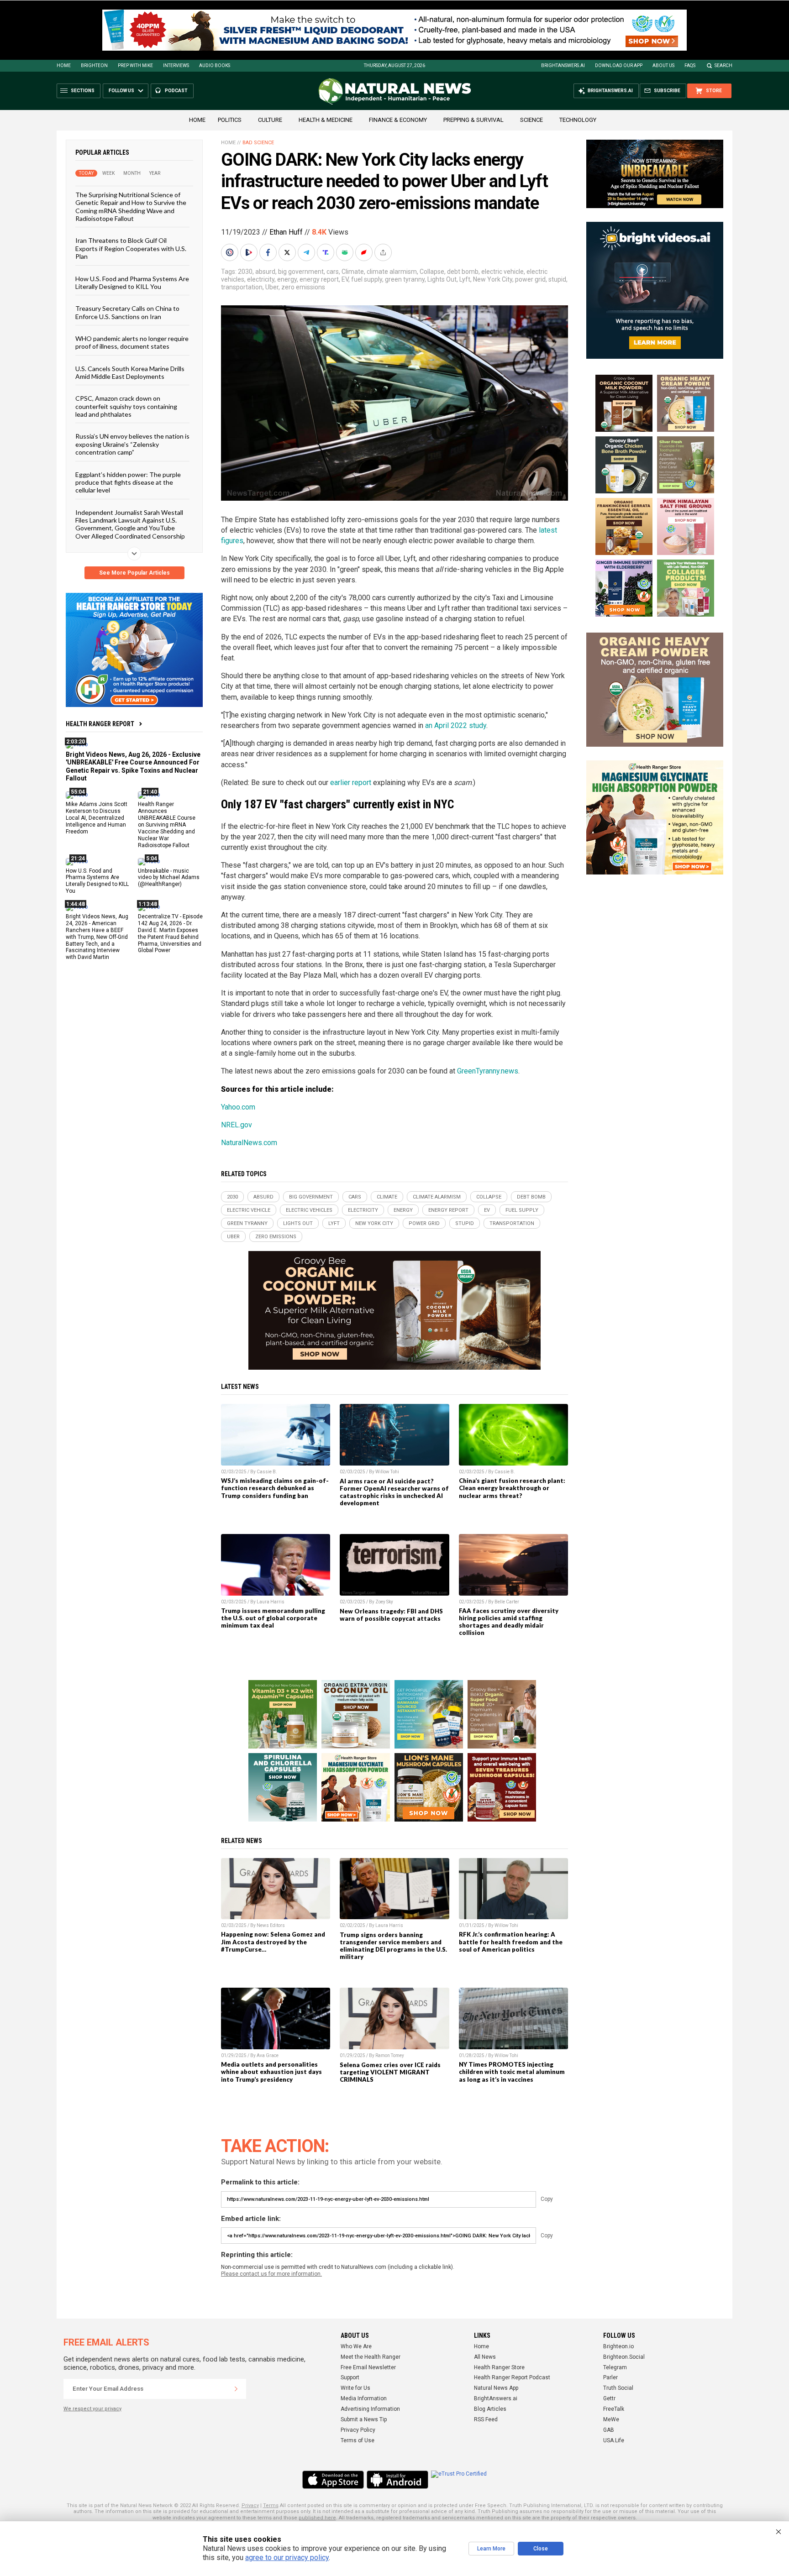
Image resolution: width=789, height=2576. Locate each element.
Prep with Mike (135, 65)
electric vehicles (309, 1210)
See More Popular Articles (134, 573)
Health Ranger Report (100, 724)
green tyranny (405, 279)
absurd (265, 272)
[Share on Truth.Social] (326, 252)
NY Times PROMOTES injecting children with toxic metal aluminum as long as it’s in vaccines (512, 2072)
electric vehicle (502, 272)
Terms (271, 2505)
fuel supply (367, 279)
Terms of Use (358, 2440)
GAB (609, 2430)
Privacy (250, 2505)
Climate (353, 272)
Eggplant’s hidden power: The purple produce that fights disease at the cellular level (128, 482)
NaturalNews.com (249, 1143)
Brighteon (94, 65)
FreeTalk (614, 2409)
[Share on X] (288, 252)
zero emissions (303, 287)
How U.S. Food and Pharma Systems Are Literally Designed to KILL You (132, 282)
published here (317, 2518)
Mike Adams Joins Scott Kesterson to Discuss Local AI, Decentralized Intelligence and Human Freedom (97, 818)
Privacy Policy (358, 2430)
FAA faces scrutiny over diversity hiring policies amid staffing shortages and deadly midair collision (509, 1622)
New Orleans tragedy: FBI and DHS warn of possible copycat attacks (391, 1615)
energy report (319, 279)
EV (345, 279)
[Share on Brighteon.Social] (231, 252)
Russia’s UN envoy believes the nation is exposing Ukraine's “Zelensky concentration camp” (132, 444)
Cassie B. (267, 1472)
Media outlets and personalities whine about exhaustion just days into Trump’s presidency (271, 2072)
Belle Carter (507, 1602)
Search (723, 65)
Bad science (258, 143)
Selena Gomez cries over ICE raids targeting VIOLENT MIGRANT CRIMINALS (390, 2072)
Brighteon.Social (624, 2357)
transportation (242, 287)
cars (333, 272)
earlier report (351, 783)
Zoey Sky (384, 1602)
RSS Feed (486, 2419)
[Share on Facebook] (269, 252)
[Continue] (236, 2389)
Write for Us (355, 2388)
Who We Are (356, 2346)
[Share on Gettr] (365, 252)
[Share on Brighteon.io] (250, 252)
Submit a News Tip (364, 2419)
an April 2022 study (456, 725)
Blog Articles (490, 2409)
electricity (261, 279)
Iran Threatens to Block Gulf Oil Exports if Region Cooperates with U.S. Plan (131, 248)
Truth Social (618, 2388)
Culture (270, 120)
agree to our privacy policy (287, 2558)
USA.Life (614, 2440)
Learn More (491, 2549)
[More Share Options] (384, 252)
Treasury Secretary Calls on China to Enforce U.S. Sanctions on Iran (127, 312)
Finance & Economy (398, 120)
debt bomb (463, 272)
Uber (272, 287)
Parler (610, 2377)
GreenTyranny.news (488, 1071)
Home (64, 65)
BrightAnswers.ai (563, 65)
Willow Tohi (387, 1472)
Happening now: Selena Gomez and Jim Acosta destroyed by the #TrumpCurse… (273, 1942)
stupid (557, 279)
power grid (530, 279)
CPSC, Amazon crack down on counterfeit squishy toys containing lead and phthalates (126, 406)
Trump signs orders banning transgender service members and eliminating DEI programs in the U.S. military (393, 1946)
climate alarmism (392, 272)
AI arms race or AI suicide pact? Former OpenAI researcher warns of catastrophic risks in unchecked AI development (394, 1492)
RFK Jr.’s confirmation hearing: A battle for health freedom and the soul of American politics (511, 1942)
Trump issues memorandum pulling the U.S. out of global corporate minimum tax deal (273, 1618)
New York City (493, 279)
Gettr (609, 2398)
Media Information (364, 2398)
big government (301, 272)
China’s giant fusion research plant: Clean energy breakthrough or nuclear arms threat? (512, 1488)
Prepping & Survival (473, 120)
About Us (663, 65)
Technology (578, 120)
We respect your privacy (92, 2409)
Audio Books (215, 65)
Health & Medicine (326, 120)
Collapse (432, 272)
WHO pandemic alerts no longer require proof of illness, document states (132, 342)
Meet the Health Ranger (371, 2357)
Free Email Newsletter (368, 2367)
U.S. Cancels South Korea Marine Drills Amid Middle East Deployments (130, 372)
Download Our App (619, 65)
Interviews (176, 65)
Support (350, 2377)
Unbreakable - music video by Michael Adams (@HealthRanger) (169, 877)
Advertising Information (370, 2409)
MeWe (611, 2419)
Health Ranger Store (499, 2367)
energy (287, 279)
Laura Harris (271, 1602)
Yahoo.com (238, 1107)
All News (485, 2357)
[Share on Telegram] (307, 252)
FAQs (690, 65)
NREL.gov (237, 1125)
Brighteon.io (618, 2346)
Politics (230, 120)
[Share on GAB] (346, 252)
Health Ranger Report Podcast (512, 2377)
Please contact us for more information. (271, 2274)
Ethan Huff (286, 232)
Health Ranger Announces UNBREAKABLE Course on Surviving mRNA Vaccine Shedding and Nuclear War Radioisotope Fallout (167, 825)
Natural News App (496, 2388)
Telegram (615, 2367)
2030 (245, 272)
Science (531, 120)
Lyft (465, 279)
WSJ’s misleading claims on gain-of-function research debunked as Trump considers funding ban (275, 1488)
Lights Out (442, 279)
